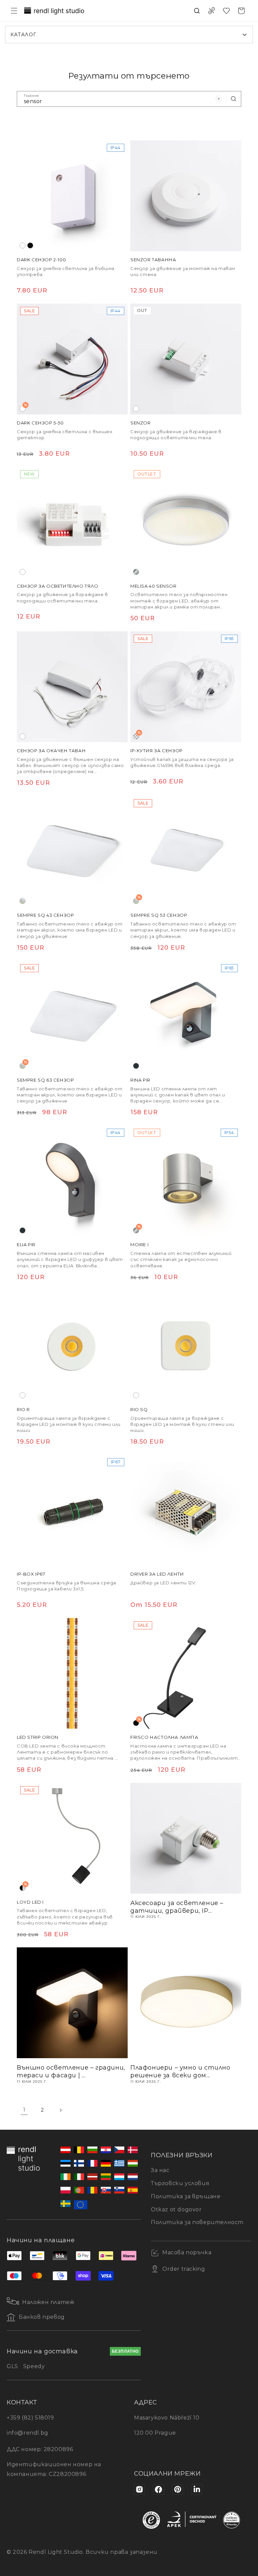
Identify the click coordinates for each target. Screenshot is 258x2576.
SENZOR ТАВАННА (153, 260)
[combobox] (129, 99)
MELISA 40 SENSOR (154, 586)
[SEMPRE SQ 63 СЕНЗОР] (72, 1016)
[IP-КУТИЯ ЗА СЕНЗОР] (186, 687)
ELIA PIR (26, 1245)
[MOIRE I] (186, 1181)
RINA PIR (140, 1080)
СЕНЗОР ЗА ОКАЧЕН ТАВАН (51, 751)
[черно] (30, 245)
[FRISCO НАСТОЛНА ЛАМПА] (186, 1673)
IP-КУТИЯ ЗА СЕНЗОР (157, 751)
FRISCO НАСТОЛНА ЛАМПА (164, 1737)
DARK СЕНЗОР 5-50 (40, 423)
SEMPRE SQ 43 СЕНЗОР (45, 915)
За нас (160, 2170)
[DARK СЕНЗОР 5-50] (72, 359)
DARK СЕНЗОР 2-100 (41, 260)
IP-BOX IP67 (31, 1574)
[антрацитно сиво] (136, 1066)
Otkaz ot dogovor (176, 2209)
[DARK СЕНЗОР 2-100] (72, 196)
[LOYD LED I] (72, 1838)
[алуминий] (136, 572)
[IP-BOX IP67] (72, 1510)
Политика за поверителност (197, 2222)
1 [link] (24, 2110)
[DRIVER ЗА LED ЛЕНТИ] (186, 1510)
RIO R (23, 1409)
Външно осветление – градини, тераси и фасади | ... (71, 2071)
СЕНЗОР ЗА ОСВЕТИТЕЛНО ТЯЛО (58, 586)
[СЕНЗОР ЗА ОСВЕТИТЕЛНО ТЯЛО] (72, 522)
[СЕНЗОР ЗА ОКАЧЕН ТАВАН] (72, 687)
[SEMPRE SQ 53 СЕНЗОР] (186, 851)
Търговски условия (180, 2183)
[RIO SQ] (186, 1346)
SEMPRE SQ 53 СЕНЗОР (159, 915)
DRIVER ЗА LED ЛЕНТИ (157, 1574)
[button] (14, 11)
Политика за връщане (186, 2196)
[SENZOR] (186, 359)
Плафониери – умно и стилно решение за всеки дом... (180, 2071)
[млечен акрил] (23, 901)
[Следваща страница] (60, 2110)
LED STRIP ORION (38, 1737)
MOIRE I (139, 1245)
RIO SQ (139, 1409)
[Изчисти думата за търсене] (219, 99)
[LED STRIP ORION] (72, 1673)
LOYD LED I (30, 1902)
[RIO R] (72, 1346)
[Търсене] (233, 99)
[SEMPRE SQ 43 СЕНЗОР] (72, 851)
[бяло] (23, 245)
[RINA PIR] (186, 1016)
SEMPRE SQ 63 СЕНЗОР (45, 1080)
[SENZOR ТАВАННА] (186, 196)
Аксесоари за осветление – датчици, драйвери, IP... (177, 1907)
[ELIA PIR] (72, 1181)
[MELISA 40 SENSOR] (186, 522)
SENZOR (141, 423)
